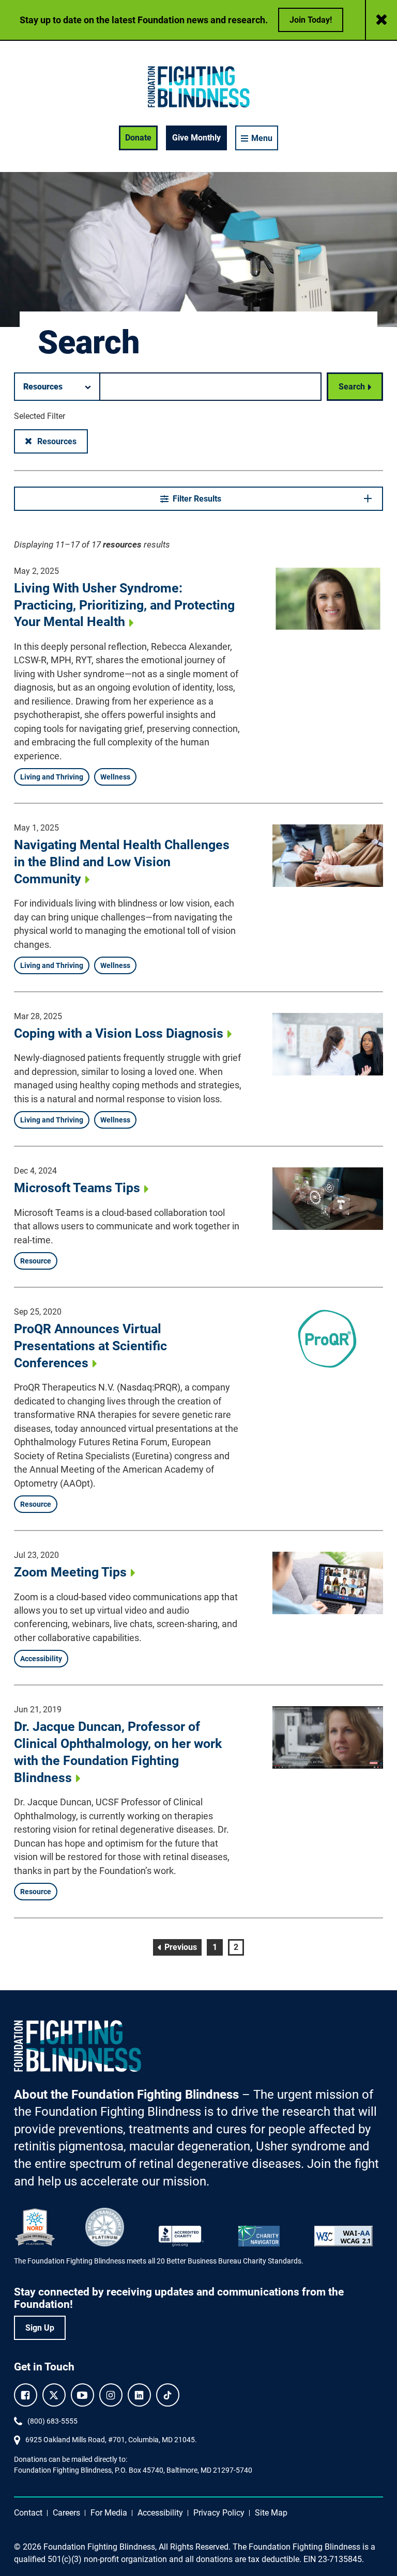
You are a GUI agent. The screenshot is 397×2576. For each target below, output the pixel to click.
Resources (62, 441)
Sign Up (40, 2328)
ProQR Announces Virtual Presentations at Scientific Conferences (90, 1346)
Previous (182, 1947)
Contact (28, 2513)
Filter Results (197, 499)
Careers (66, 2513)
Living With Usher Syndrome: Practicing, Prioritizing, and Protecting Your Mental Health (124, 605)
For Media (109, 2513)
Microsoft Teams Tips (77, 1188)
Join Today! (311, 20)
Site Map (271, 2513)
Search (352, 387)
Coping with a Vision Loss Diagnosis (119, 1033)
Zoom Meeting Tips (70, 1572)
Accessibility (160, 2513)
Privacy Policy (219, 2513)
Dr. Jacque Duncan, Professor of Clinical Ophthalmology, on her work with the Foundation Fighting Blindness (118, 1752)
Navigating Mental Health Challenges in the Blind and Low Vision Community (122, 862)
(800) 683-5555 (52, 2421)
